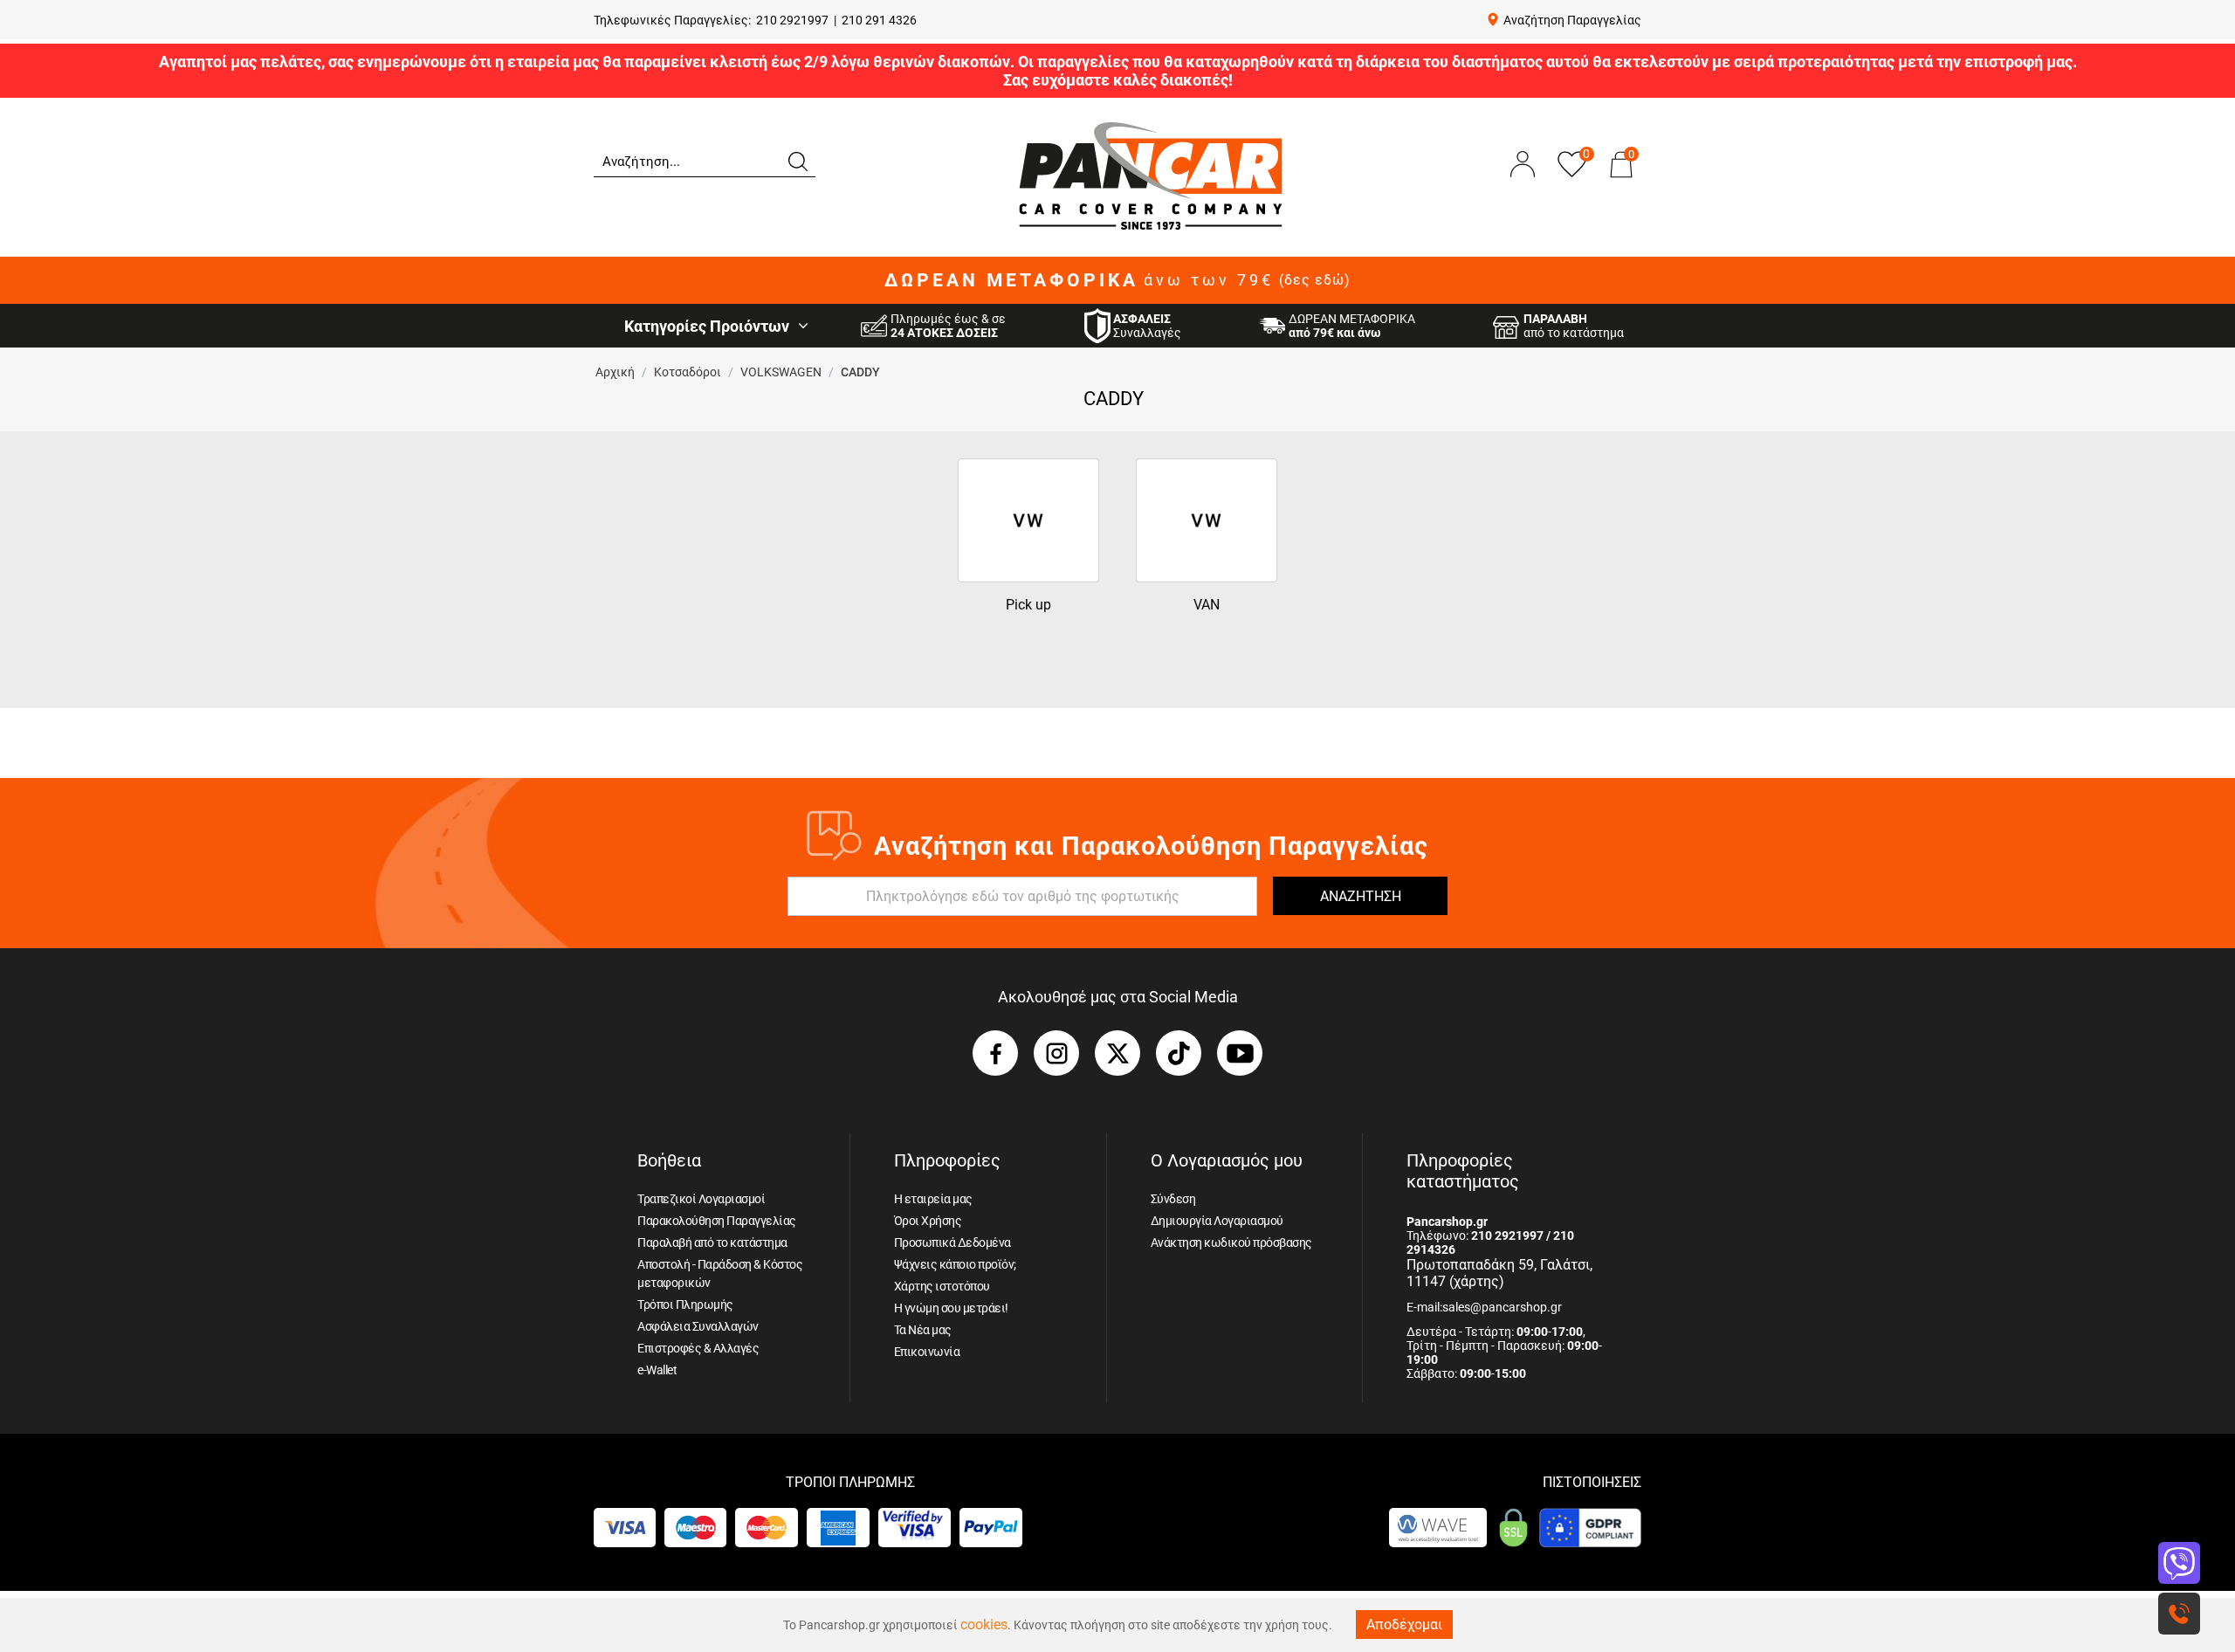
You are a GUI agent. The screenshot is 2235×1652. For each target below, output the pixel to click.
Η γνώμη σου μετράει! (951, 1308)
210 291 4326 (879, 20)
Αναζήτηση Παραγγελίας (1572, 20)
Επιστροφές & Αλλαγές (698, 1348)
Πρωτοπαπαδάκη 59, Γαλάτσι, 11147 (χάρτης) (1499, 1273)
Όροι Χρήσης (928, 1221)
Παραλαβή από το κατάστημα (712, 1242)
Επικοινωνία (927, 1352)
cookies (984, 1624)
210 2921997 (792, 20)
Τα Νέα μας (923, 1330)
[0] (1621, 182)
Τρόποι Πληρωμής (685, 1304)
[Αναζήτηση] (797, 160)
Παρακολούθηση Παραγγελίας (717, 1221)
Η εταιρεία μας (933, 1199)
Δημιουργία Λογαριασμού (1217, 1221)
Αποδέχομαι (1404, 1624)
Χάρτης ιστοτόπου (942, 1286)
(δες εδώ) (1315, 280)
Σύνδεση (1173, 1199)
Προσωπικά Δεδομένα (952, 1242)
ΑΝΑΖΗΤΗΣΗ (1361, 896)
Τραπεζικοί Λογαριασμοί (701, 1199)
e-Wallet (657, 1370)
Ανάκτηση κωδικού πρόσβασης (1231, 1242)
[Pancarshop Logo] (1151, 175)
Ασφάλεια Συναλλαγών (698, 1326)
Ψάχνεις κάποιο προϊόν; (955, 1264)
